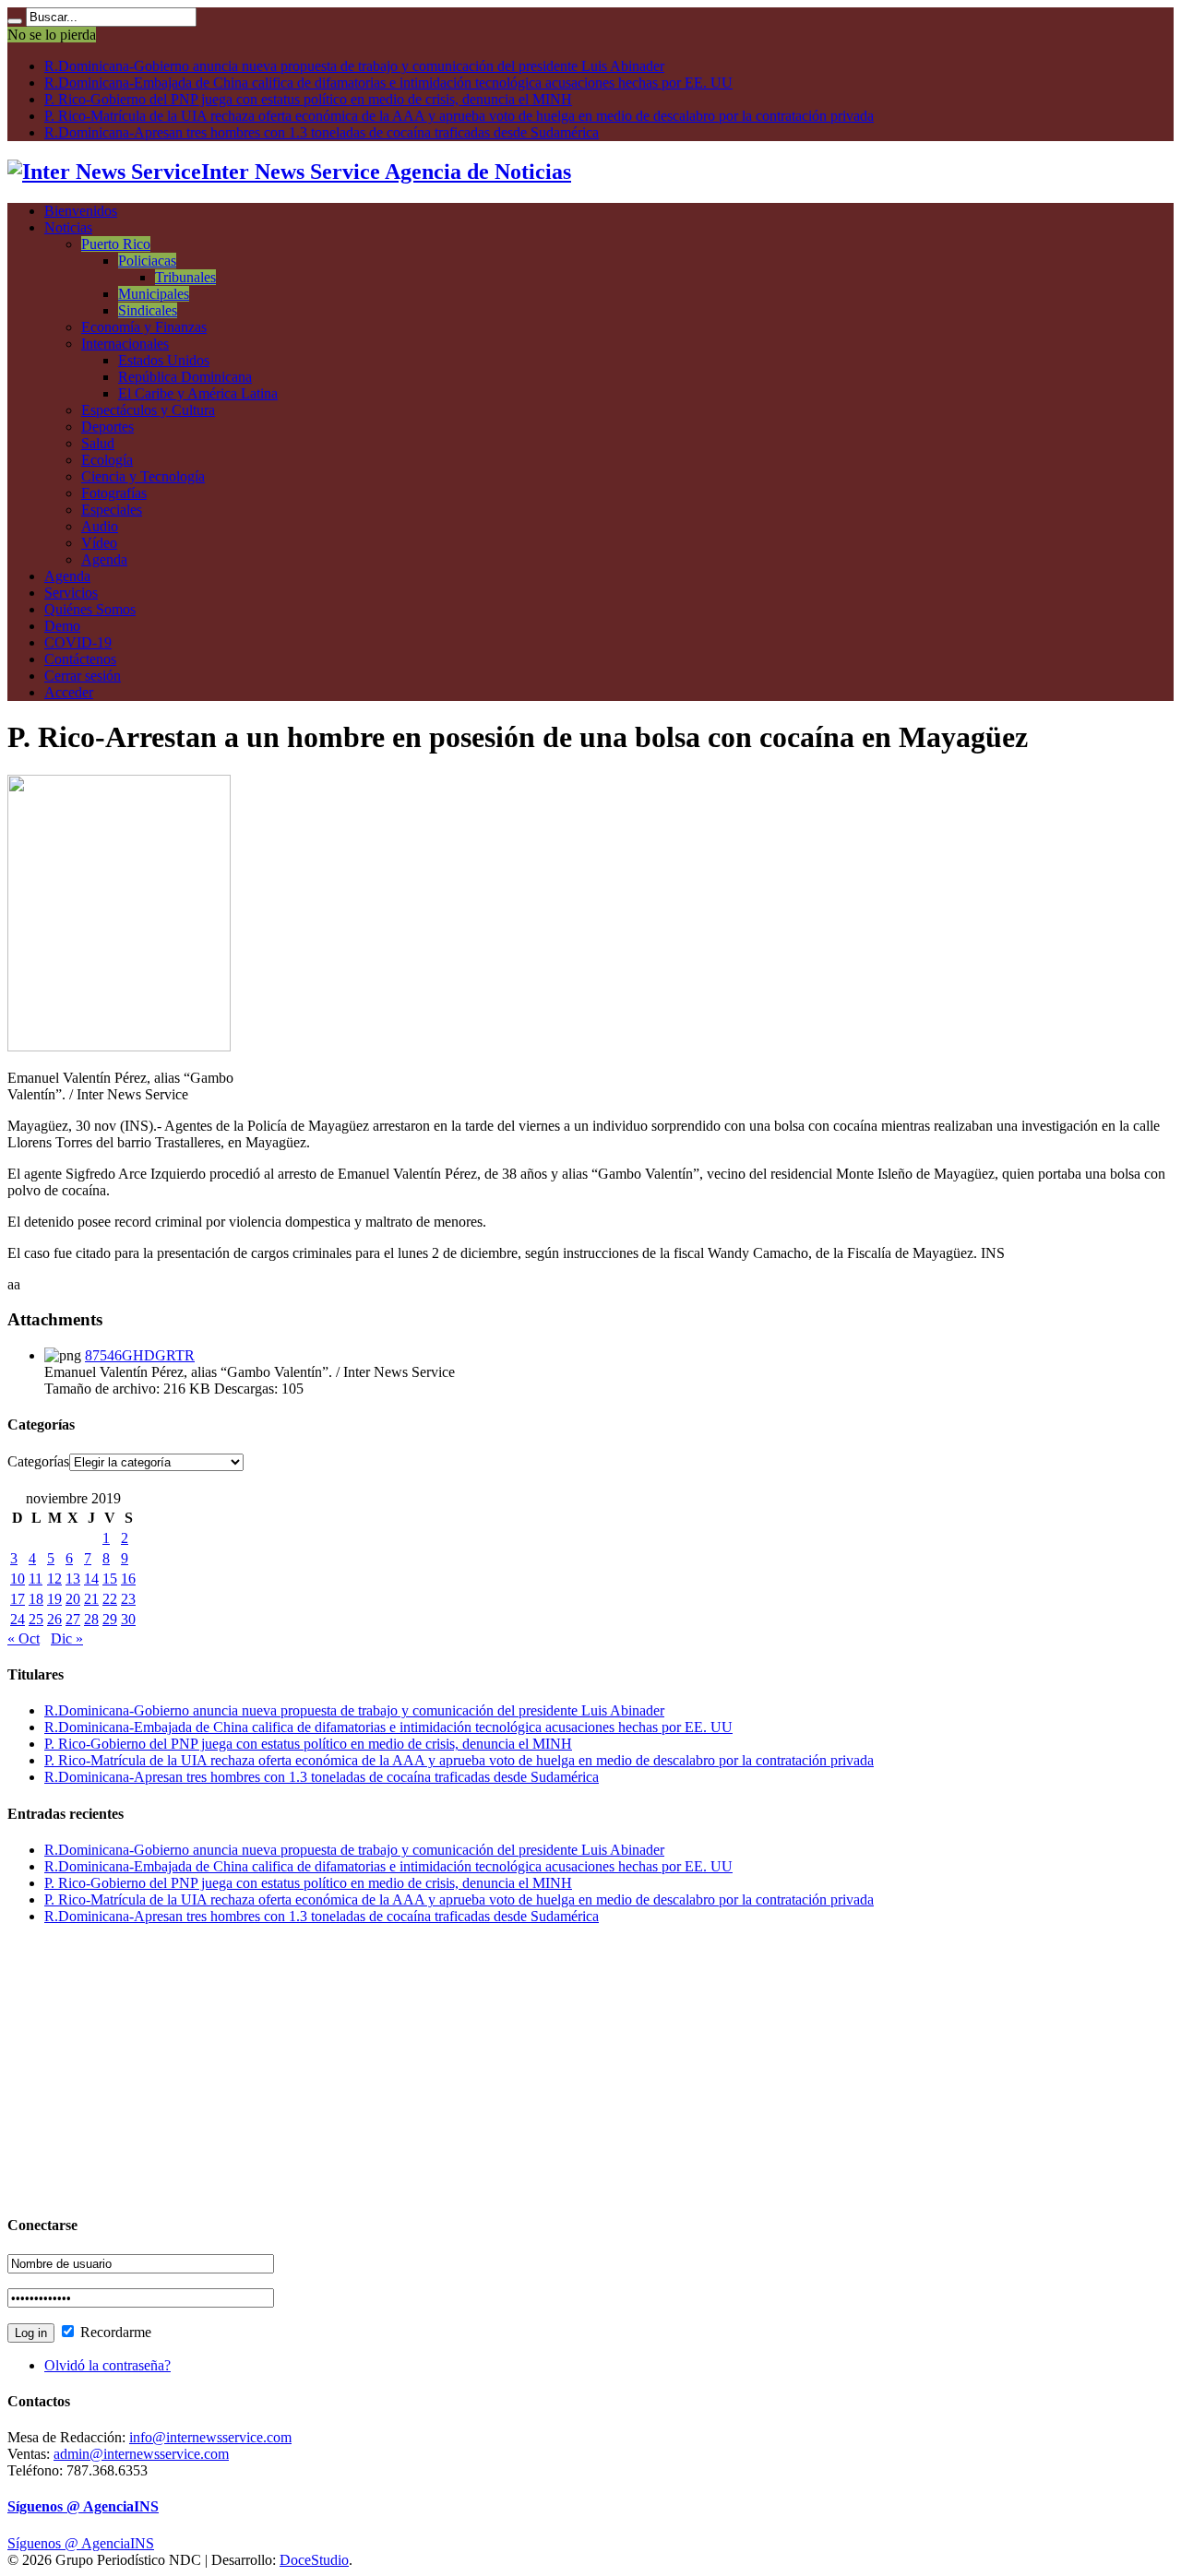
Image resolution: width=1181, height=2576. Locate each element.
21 (91, 1599)
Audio (100, 526)
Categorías (38, 1461)
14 (91, 1579)
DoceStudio (314, 2560)
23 (128, 1599)
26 (54, 1619)
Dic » (67, 1638)
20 (73, 1599)
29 (110, 1619)
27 (73, 1619)
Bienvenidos (81, 211)
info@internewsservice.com (210, 2437)
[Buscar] (15, 21)
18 (36, 1599)
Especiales (112, 510)
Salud (98, 443)
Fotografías (114, 493)
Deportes (107, 427)
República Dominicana (185, 377)
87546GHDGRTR (140, 1355)
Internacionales (125, 344)
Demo (62, 626)
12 (54, 1579)
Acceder (69, 692)
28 (91, 1619)
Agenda (104, 559)
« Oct (24, 1638)
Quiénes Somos (90, 609)
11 (36, 1579)
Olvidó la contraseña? (107, 2365)
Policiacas (147, 261)
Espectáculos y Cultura (148, 410)
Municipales (154, 294)
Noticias (68, 227)
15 (110, 1579)
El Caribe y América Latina (198, 393)
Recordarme (114, 2332)
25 (36, 1619)
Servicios (71, 593)
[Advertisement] (561, 2069)
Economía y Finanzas (144, 327)
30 (128, 1619)
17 (18, 1599)
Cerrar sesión (83, 676)
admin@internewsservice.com (141, 2454)
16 (128, 1579)
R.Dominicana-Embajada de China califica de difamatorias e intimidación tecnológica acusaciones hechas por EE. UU (388, 83)
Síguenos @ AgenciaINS (83, 2506)
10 (18, 1579)
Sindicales (148, 310)
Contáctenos (80, 659)
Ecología (107, 460)
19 (54, 1599)
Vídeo (99, 543)
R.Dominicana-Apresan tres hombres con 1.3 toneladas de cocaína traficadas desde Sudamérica (322, 132)
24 (18, 1619)
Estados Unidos (164, 360)
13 (73, 1579)
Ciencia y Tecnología (143, 476)
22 (110, 1599)
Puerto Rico (116, 244)
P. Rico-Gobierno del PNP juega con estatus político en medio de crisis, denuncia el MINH (308, 99)
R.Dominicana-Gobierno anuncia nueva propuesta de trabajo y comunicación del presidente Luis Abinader (354, 66)
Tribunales (185, 277)
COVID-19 (78, 642)
